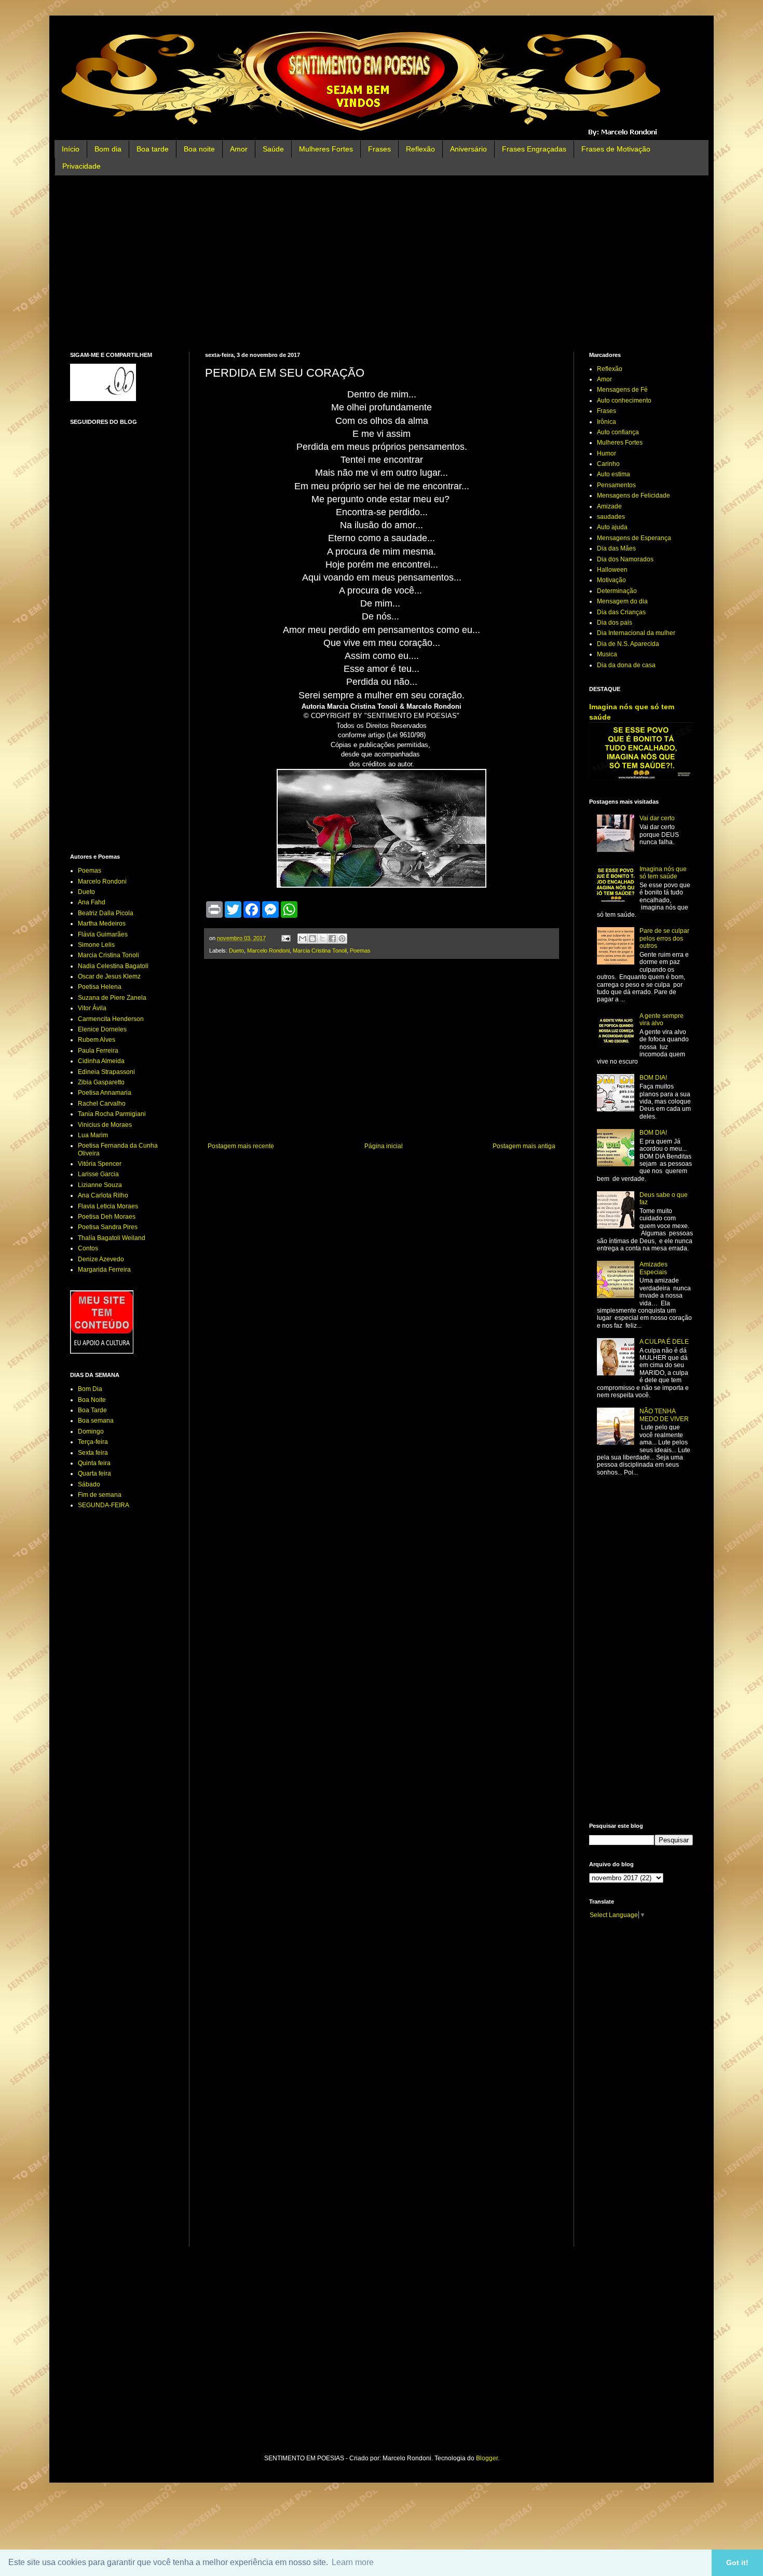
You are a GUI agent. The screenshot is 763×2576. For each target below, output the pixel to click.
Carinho (608, 464)
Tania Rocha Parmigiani (112, 1114)
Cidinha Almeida (101, 1061)
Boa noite (199, 149)
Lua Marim (93, 1135)
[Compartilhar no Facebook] (332, 939)
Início (71, 149)
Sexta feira (93, 1453)
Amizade (609, 506)
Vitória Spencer (100, 1164)
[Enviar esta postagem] (285, 938)
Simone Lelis (96, 945)
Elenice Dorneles (102, 1029)
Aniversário (468, 149)
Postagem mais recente (241, 1146)
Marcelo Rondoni (268, 950)
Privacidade (81, 166)
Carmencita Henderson (111, 1019)
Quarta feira (94, 1473)
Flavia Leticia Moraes (108, 1206)
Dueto (236, 950)
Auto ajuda (612, 527)
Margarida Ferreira (104, 1270)
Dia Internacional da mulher (636, 633)
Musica (607, 654)
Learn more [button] (353, 2562)
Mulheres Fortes (326, 149)
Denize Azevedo (101, 1259)
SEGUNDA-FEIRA (104, 1505)
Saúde (273, 149)
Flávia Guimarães (103, 934)
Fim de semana (100, 1495)
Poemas (360, 950)
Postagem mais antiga (524, 1146)
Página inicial (384, 1146)
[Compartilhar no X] (322, 939)
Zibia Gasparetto (101, 1082)
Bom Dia (90, 1389)
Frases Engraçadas (534, 149)
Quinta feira (94, 1463)
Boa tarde (153, 149)
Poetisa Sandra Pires (108, 1227)
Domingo (91, 1431)
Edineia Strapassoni (106, 1072)
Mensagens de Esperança (634, 538)
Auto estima (614, 474)
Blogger (487, 2458)
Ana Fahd (92, 902)
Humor (607, 453)
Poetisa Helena (100, 987)
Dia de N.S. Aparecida (628, 644)
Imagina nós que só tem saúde (663, 873)
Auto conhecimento (624, 401)
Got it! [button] (737, 2563)
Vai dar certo (657, 818)
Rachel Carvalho (102, 1104)
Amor (239, 149)
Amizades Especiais (653, 1268)
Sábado (89, 1484)
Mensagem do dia (622, 601)
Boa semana (96, 1421)
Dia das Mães (616, 548)
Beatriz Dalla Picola (106, 913)
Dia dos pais (615, 623)
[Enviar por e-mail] (303, 939)
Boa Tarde (92, 1410)
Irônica (607, 422)
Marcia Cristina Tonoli (320, 950)
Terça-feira (93, 1442)
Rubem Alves (97, 1040)
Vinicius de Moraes (105, 1125)
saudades (611, 517)
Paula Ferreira (98, 1051)
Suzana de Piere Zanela (112, 998)
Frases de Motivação (616, 149)
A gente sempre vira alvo (662, 1020)
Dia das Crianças (621, 612)
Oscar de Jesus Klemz (109, 976)
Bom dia (108, 149)
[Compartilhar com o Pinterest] (342, 939)
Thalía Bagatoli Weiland (112, 1238)
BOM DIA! (653, 1078)
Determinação (617, 591)
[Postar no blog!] (312, 939)
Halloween (612, 570)
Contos (88, 1248)
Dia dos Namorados (625, 559)
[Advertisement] (382, 264)
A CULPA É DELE (664, 1342)
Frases (379, 149)
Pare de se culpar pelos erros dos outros (664, 938)
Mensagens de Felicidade (633, 495)
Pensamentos (616, 485)
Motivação (611, 580)
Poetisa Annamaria (105, 1093)
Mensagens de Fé (622, 390)
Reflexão (420, 149)
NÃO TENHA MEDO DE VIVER (664, 1415)
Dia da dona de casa (626, 665)
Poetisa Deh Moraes (107, 1217)
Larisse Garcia (98, 1174)
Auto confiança (618, 432)
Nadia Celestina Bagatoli (113, 966)
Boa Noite (92, 1400)
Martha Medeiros (102, 924)
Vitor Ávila (92, 1008)
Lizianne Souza (100, 1185)
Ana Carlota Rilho (103, 1195)
